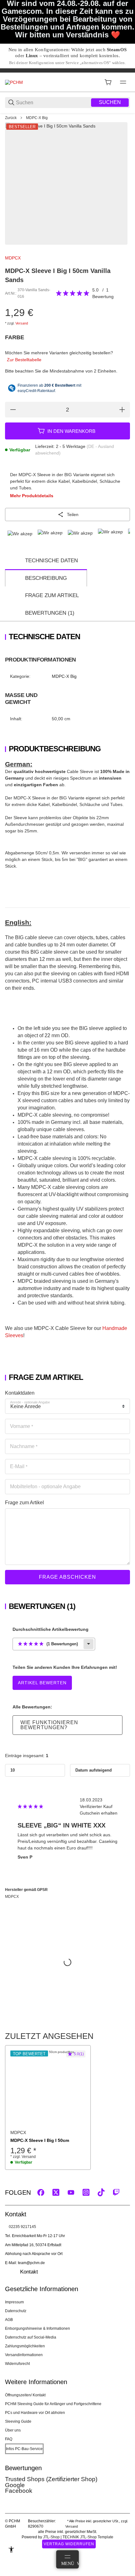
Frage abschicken (67, 1577)
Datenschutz (16, 2311)
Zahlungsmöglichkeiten (25, 2346)
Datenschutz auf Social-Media (31, 2337)
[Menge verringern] (13, 410)
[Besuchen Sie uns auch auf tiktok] (101, 2192)
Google (15, 2485)
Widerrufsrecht (17, 2364)
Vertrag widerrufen (69, 2544)
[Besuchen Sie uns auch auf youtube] (71, 2192)
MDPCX (13, 258)
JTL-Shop (52, 2537)
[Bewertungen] (73, 293)
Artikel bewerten (42, 1683)
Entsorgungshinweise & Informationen (38, 2328)
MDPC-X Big (37, 118)
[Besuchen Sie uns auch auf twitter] (56, 2192)
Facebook (19, 2491)
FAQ (9, 2439)
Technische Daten (51, 561)
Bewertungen (50, 613)
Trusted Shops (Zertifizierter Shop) (51, 2479)
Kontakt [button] (29, 2272)
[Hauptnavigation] (67, 70)
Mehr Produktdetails (32, 496)
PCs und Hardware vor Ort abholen (35, 2413)
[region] (67, 118)
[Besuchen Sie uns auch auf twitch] (116, 2192)
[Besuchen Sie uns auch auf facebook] (41, 2192)
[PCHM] (14, 82)
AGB (9, 2320)
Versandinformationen (24, 2355)
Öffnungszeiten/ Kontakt (25, 2395)
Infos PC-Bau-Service (24, 2449)
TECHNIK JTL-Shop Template (88, 2537)
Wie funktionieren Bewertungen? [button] (49, 1725)
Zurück (11, 118)
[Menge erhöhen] (122, 410)
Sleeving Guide (18, 2421)
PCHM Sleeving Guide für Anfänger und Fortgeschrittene (53, 2404)
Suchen (110, 102)
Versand (22, 323)
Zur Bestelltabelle (24, 360)
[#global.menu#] (123, 82)
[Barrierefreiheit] (11, 2550)
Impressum (14, 2302)
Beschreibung (46, 578)
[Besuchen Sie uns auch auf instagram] (86, 2192)
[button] (48, 2088)
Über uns (13, 2430)
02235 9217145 (22, 2227)
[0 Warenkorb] (108, 82)
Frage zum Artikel (52, 595)
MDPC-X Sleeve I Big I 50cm (40, 2140)
